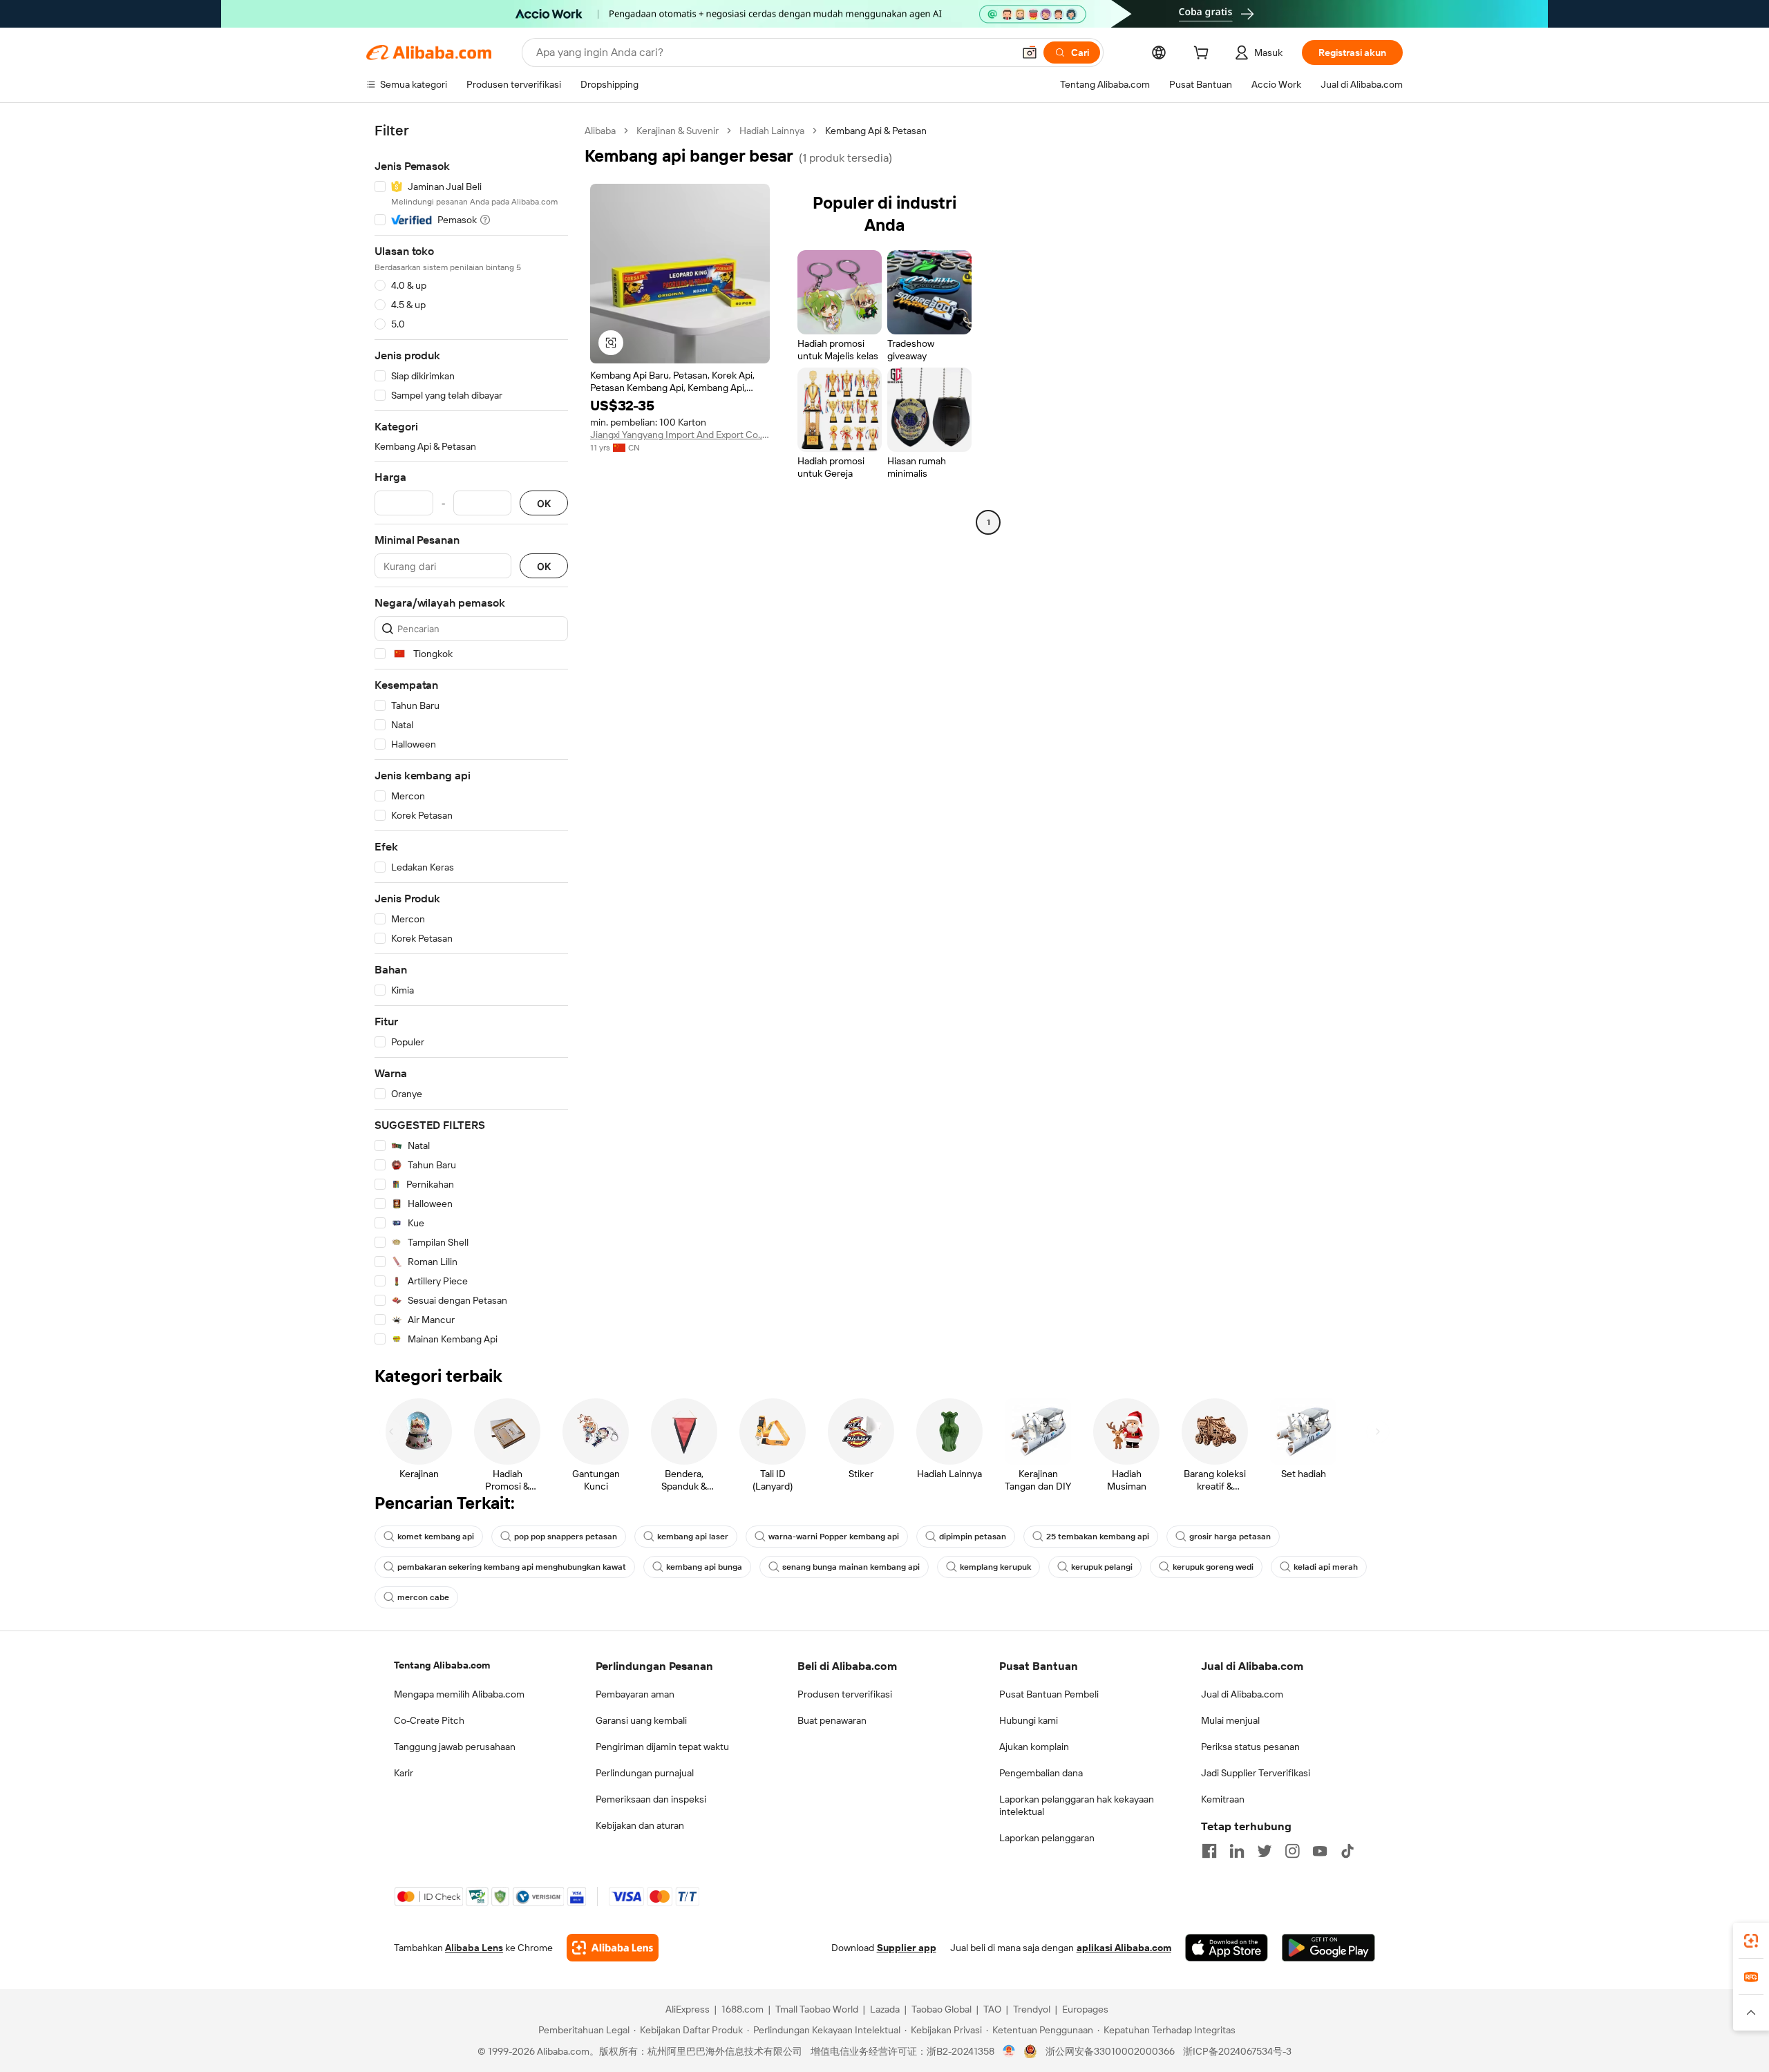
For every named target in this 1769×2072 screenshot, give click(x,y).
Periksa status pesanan (1250, 1747)
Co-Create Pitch (429, 1720)
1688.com (742, 2009)
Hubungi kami (1029, 1720)
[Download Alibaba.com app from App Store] (1227, 1948)
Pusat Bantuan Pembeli (1049, 1694)
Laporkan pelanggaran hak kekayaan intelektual (1077, 1805)
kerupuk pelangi (1102, 1567)
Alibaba (600, 131)
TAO (992, 2009)
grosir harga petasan (1230, 1537)
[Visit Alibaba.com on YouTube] (1320, 1851)
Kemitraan (1223, 1799)
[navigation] (471, 735)
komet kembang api (436, 1537)
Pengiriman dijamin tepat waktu (662, 1747)
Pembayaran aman (635, 1694)
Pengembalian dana (1041, 1773)
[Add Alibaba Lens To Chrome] (613, 1948)
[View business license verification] (1009, 2051)
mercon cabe (423, 1597)
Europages (1085, 2009)
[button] (1030, 53)
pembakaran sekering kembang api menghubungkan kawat (512, 1567)
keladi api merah (1326, 1567)
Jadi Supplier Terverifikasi (1256, 1773)
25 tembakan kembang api (1098, 1537)
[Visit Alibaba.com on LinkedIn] (1237, 1851)
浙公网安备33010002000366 (1110, 2051)
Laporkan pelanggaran (1047, 1838)
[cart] (1204, 55)
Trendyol (1032, 2009)
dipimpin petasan (973, 1537)
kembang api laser (693, 1537)
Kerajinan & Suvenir (678, 131)
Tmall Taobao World (817, 2009)
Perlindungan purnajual (645, 1773)
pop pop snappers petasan (566, 1537)
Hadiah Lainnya (772, 131)
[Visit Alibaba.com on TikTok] (1347, 1851)
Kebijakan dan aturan (640, 1825)
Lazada (885, 2009)
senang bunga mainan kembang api (851, 1567)
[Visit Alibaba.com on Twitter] (1265, 1851)
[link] (1751, 1941)
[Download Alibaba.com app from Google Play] (1328, 1948)
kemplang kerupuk (995, 1567)
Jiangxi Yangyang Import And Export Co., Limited (680, 435)
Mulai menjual (1230, 1720)
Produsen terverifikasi (845, 1694)
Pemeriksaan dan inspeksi (651, 1799)
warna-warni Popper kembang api (834, 1537)
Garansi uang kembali (641, 1720)
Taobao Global (942, 2009)
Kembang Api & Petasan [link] (876, 131)
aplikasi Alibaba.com (1124, 1948)
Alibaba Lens (474, 1948)
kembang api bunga (704, 1567)
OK (544, 503)
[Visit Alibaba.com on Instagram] (1292, 1851)
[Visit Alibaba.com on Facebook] (1209, 1851)
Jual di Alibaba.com (1242, 1694)
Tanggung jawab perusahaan (455, 1747)
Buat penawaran (832, 1720)
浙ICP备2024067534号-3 (1237, 2051)
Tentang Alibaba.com (442, 1665)
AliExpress (688, 2009)
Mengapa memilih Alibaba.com (459, 1694)
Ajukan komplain (1034, 1747)
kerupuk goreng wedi (1213, 1567)
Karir (404, 1773)
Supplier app (907, 1948)
